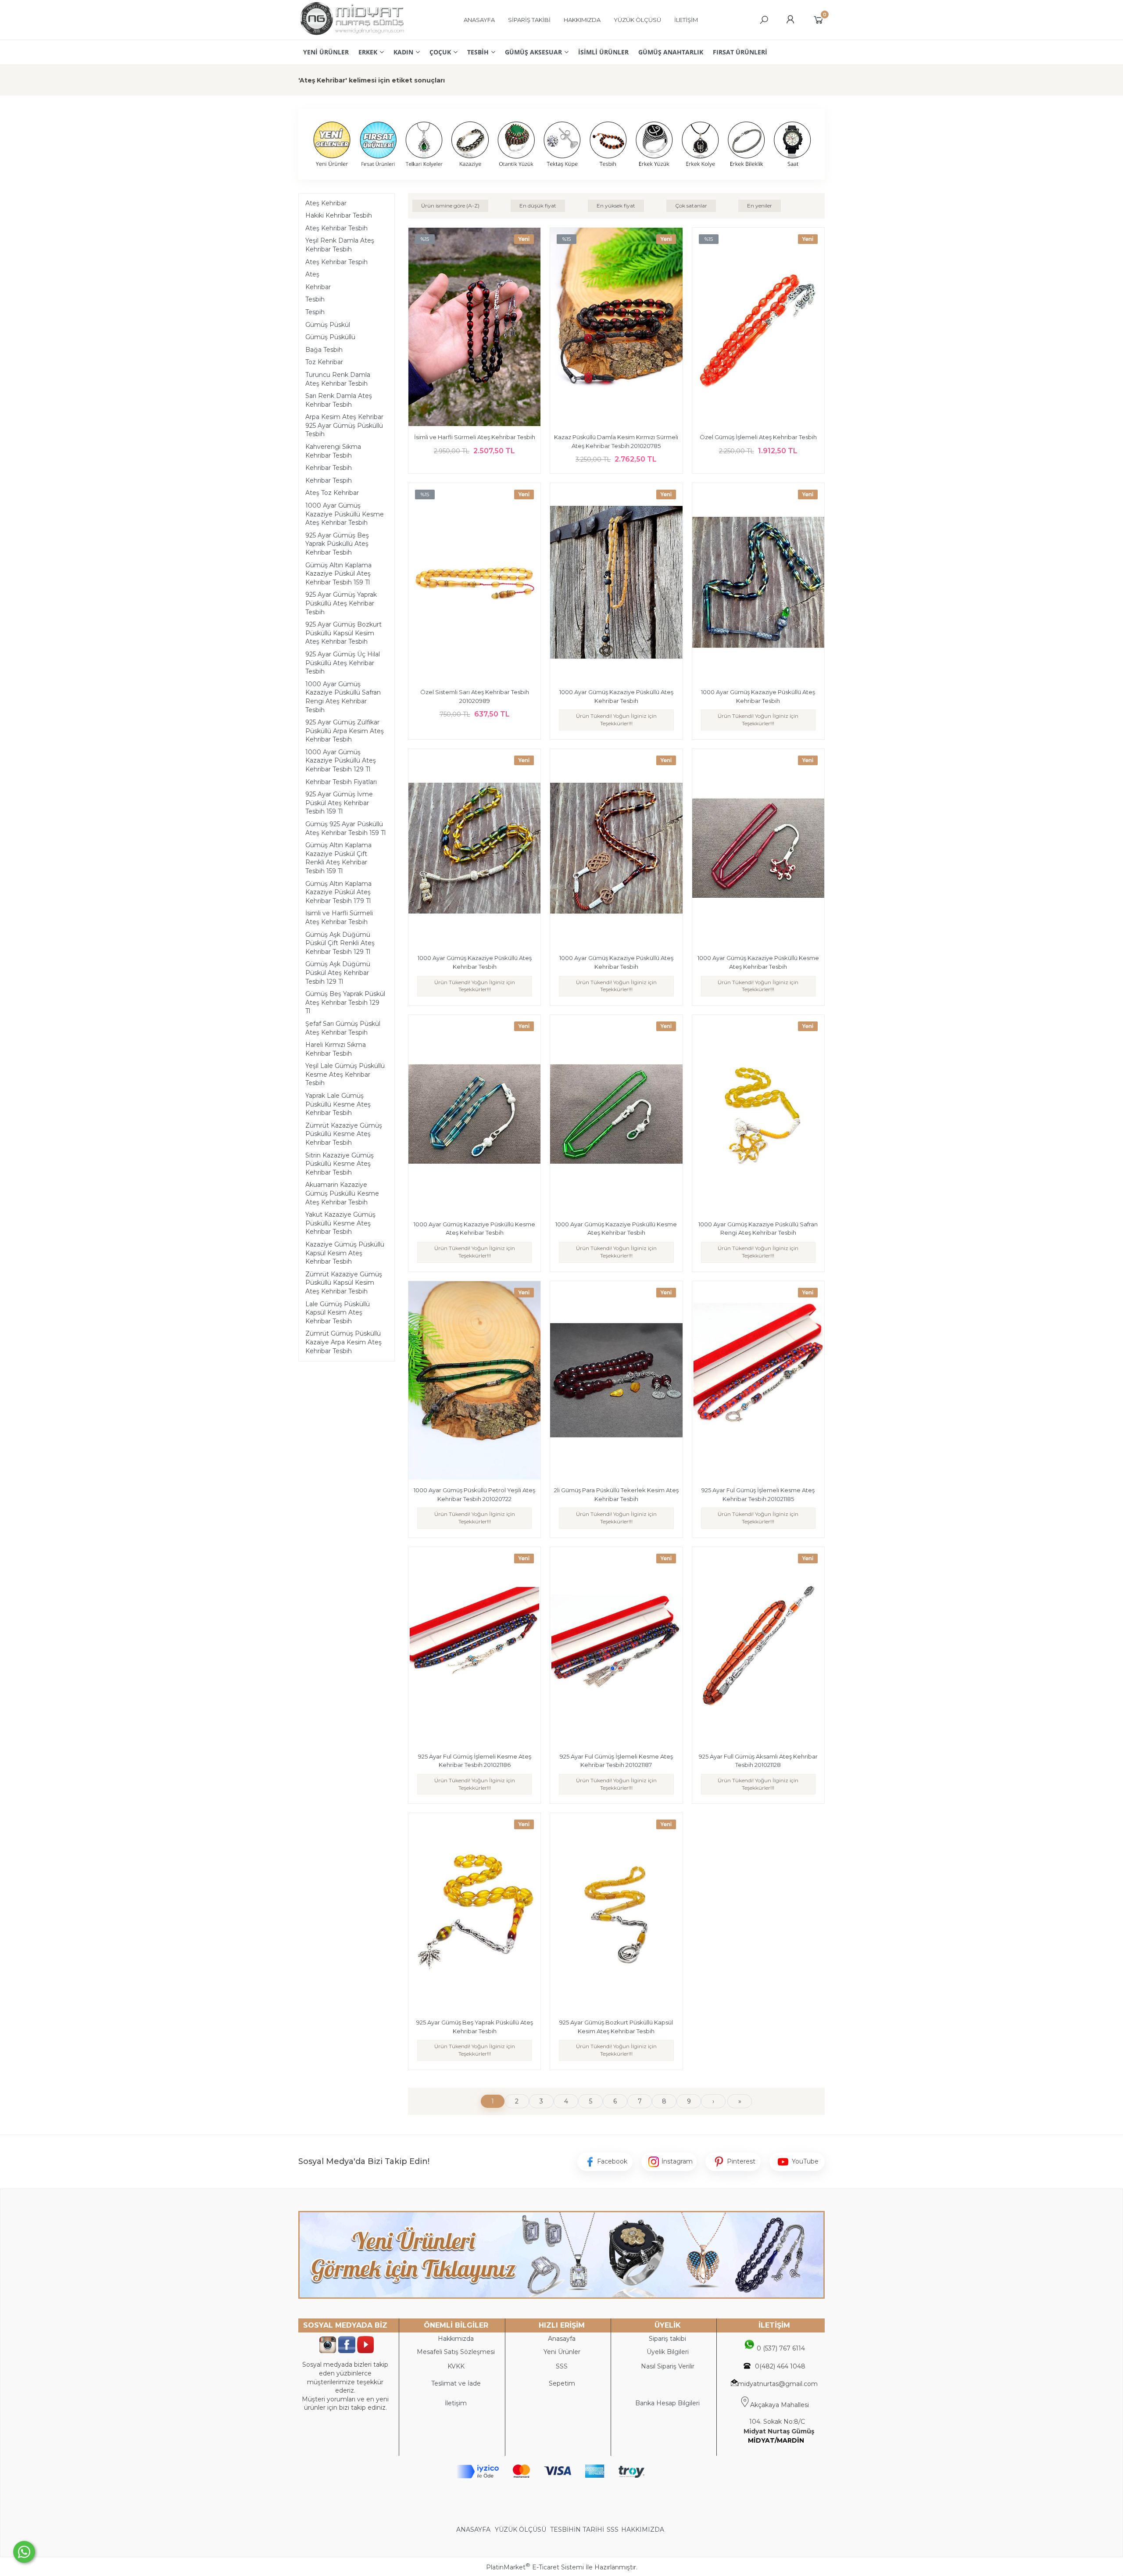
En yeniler (760, 206)
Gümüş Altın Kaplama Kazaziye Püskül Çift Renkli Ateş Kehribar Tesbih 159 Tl (338, 858)
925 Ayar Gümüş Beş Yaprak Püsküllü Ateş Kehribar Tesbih (337, 544)
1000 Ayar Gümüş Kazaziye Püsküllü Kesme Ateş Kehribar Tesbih (345, 514)
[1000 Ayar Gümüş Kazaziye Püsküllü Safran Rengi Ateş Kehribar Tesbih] (758, 1115)
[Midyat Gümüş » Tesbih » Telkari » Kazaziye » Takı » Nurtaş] (352, 35)
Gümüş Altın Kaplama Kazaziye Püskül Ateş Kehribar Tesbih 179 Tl (338, 892)
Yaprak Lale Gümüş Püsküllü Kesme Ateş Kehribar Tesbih (338, 1104)
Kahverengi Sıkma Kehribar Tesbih (333, 451)
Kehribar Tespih (329, 480)
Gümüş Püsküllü (330, 337)
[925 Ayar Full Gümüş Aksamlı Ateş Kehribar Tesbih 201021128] (758, 1648)
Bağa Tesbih (324, 350)
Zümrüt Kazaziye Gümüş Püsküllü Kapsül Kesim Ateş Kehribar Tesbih (344, 1283)
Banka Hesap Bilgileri (667, 2403)
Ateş (312, 274)
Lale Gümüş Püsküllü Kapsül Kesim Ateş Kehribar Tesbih (338, 1313)
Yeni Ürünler (562, 2352)
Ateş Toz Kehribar (332, 493)
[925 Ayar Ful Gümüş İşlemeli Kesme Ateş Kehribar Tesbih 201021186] (474, 1648)
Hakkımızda (456, 2339)
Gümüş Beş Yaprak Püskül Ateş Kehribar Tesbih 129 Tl (345, 1002)
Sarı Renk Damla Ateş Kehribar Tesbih (339, 400)
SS (564, 2366)
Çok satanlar (691, 206)
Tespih (315, 312)
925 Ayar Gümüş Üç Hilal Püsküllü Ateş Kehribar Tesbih (343, 663)
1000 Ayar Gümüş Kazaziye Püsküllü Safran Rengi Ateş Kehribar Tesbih (343, 697)
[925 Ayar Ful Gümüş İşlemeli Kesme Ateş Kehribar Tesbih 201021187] (616, 1648)
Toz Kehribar (324, 362)
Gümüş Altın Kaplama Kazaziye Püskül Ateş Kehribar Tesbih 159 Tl (338, 574)
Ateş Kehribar (326, 203)
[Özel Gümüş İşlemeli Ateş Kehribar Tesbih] (758, 328)
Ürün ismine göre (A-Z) (450, 206)
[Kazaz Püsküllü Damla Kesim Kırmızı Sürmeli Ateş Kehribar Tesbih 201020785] (616, 328)
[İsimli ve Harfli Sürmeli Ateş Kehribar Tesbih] (474, 328)
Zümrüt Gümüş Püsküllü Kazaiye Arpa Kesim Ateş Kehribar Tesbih (343, 1342)
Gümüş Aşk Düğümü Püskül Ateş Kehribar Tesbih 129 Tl (338, 973)
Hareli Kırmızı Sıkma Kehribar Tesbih (336, 1049)
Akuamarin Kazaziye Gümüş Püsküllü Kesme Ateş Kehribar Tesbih (342, 1193)
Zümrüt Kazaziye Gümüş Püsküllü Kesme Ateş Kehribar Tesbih (344, 1134)
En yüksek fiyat (616, 206)
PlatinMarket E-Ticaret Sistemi (535, 2567)
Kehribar (318, 287)
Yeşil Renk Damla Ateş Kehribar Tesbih (340, 245)
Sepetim (562, 2383)
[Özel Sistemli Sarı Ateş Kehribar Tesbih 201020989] (474, 584)
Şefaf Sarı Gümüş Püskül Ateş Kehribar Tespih (343, 1028)
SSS (613, 2529)
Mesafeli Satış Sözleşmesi (456, 2352)
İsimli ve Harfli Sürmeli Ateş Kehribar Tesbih (339, 917)
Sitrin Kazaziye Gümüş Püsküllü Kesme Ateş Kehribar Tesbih (340, 1164)
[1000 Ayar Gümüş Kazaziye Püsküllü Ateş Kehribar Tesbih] (616, 584)
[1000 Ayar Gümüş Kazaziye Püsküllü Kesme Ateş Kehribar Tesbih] (758, 849)
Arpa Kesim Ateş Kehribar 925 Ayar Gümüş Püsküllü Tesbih (344, 425)
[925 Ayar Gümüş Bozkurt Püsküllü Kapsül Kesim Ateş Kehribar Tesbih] (616, 1913)
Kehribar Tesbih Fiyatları (341, 782)
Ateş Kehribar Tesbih (336, 228)
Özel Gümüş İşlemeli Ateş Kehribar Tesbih (758, 437)
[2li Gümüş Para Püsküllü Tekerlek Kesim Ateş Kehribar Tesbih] (616, 1382)
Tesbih (315, 299)
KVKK (456, 2366)
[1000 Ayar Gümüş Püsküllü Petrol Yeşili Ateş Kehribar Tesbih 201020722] (474, 1382)
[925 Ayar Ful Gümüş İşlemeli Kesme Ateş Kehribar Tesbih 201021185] (758, 1382)
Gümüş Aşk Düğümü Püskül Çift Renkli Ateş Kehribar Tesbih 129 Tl (340, 943)
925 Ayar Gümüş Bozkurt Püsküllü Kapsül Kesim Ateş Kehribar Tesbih (343, 633)
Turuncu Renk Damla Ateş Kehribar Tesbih (338, 379)
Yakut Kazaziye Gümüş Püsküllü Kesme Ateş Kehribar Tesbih (340, 1223)
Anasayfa (562, 2339)
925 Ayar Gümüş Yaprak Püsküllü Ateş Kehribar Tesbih (341, 603)
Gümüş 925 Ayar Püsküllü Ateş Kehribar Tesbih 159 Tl (345, 828)
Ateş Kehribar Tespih (336, 262)
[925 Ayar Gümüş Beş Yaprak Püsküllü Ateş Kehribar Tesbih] (474, 1913)
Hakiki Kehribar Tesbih (339, 215)
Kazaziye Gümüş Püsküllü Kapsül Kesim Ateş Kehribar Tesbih (345, 1253)
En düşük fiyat (538, 206)
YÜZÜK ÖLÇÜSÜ (520, 2529)
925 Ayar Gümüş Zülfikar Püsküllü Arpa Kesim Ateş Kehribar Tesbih (345, 731)
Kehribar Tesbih (329, 468)
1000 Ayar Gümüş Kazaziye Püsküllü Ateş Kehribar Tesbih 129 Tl (341, 761)
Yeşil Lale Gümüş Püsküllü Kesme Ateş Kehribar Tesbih (345, 1074)
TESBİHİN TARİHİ (577, 2529)
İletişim (456, 2403)
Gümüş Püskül (328, 325)
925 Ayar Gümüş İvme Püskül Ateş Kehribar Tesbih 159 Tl (339, 803)
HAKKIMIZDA (643, 2529)
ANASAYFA (474, 2529)
